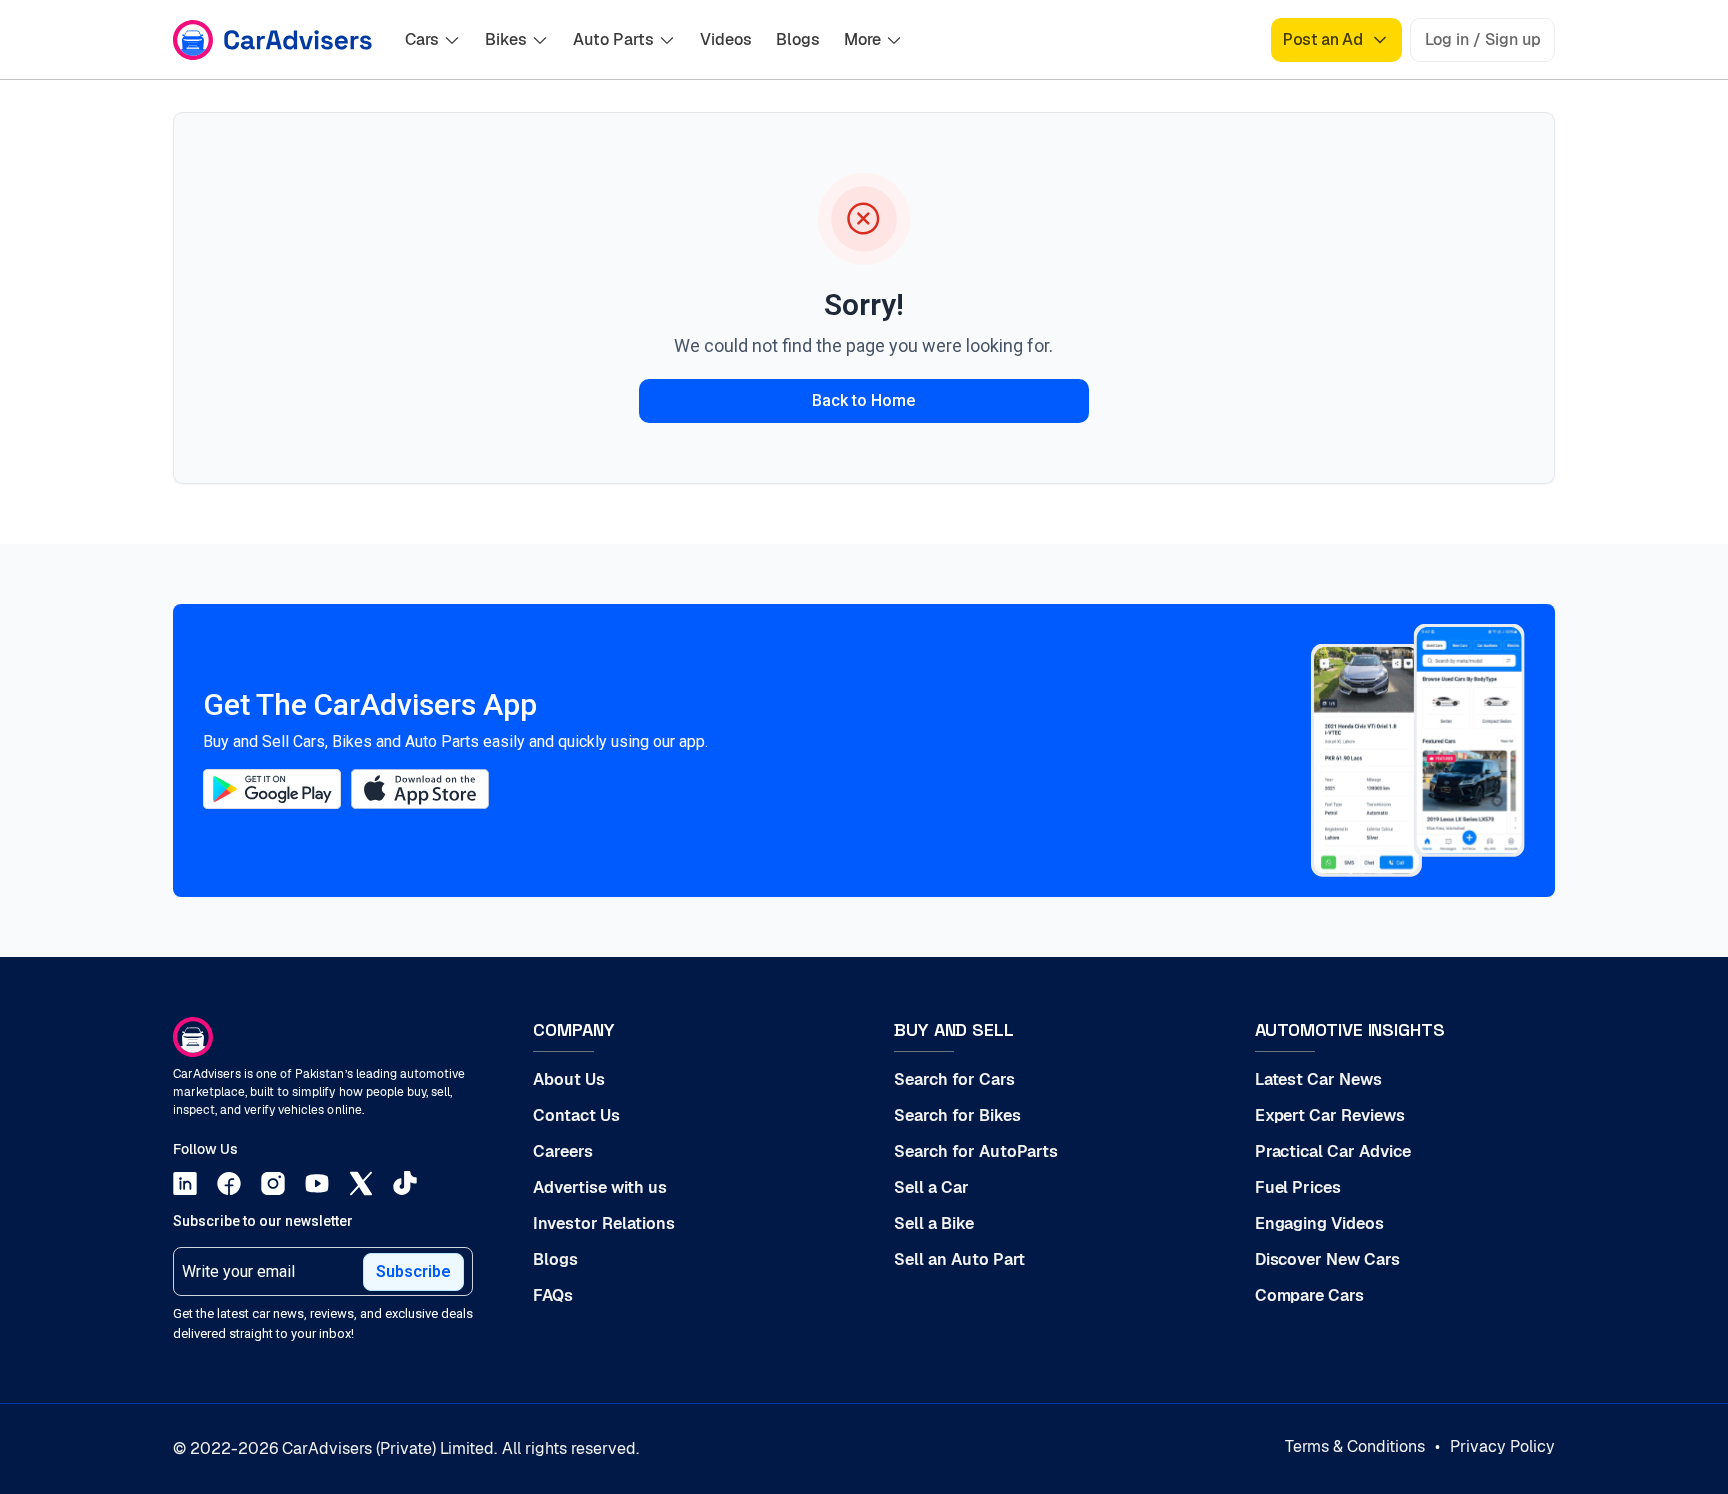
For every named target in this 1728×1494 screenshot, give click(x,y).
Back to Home (863, 400)
